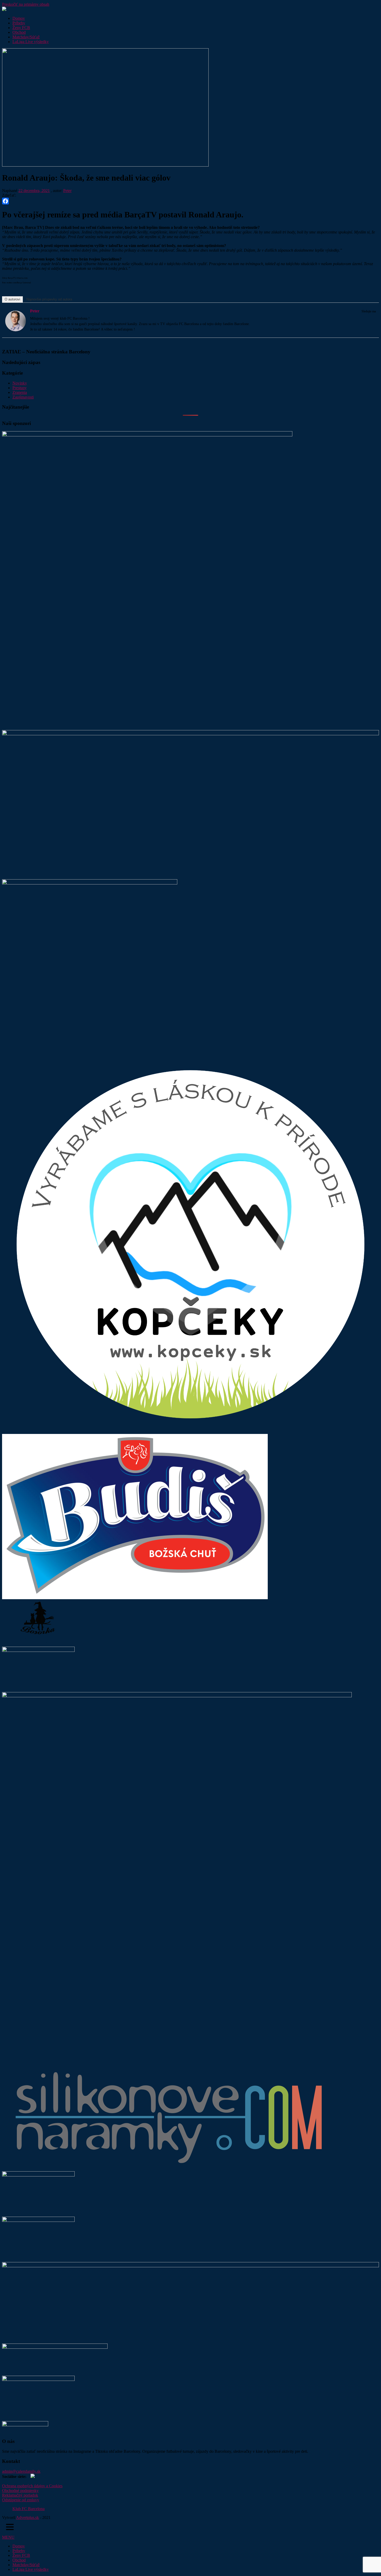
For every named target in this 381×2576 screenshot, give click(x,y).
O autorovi (12, 299)
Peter (67, 191)
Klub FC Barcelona (29, 2509)
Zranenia (20, 392)
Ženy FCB (21, 28)
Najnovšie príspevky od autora (49, 299)
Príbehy (19, 23)
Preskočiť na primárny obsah (26, 4)
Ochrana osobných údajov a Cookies (32, 2486)
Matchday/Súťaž (26, 37)
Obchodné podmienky (20, 2491)
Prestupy (20, 388)
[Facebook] (190, 201)
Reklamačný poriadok (20, 2495)
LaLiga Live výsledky (31, 42)
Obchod (19, 32)
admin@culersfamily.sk (21, 2471)
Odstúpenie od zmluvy (21, 2500)
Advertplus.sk (27, 2517)
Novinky (20, 383)
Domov (19, 18)
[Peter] (16, 330)
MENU (8, 2537)
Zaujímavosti (23, 397)
